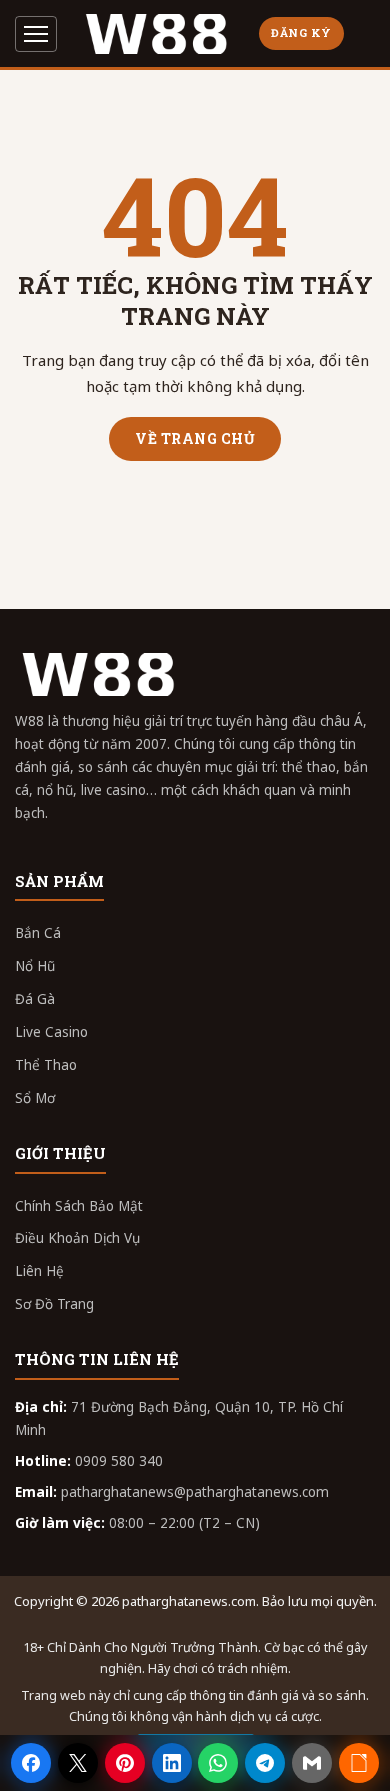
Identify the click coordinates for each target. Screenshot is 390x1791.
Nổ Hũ (35, 966)
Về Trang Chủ (195, 438)
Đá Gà (35, 999)
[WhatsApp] (218, 1763)
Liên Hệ (39, 1271)
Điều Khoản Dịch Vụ (77, 1238)
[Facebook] (31, 1763)
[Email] (312, 1763)
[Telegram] (265, 1763)
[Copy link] (359, 1763)
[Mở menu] (36, 34)
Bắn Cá (38, 933)
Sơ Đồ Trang (54, 1304)
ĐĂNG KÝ (301, 32)
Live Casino (51, 1032)
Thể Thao (46, 1065)
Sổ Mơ (35, 1098)
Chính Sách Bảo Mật (79, 1206)
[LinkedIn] (172, 1763)
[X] (78, 1763)
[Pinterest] (125, 1763)
